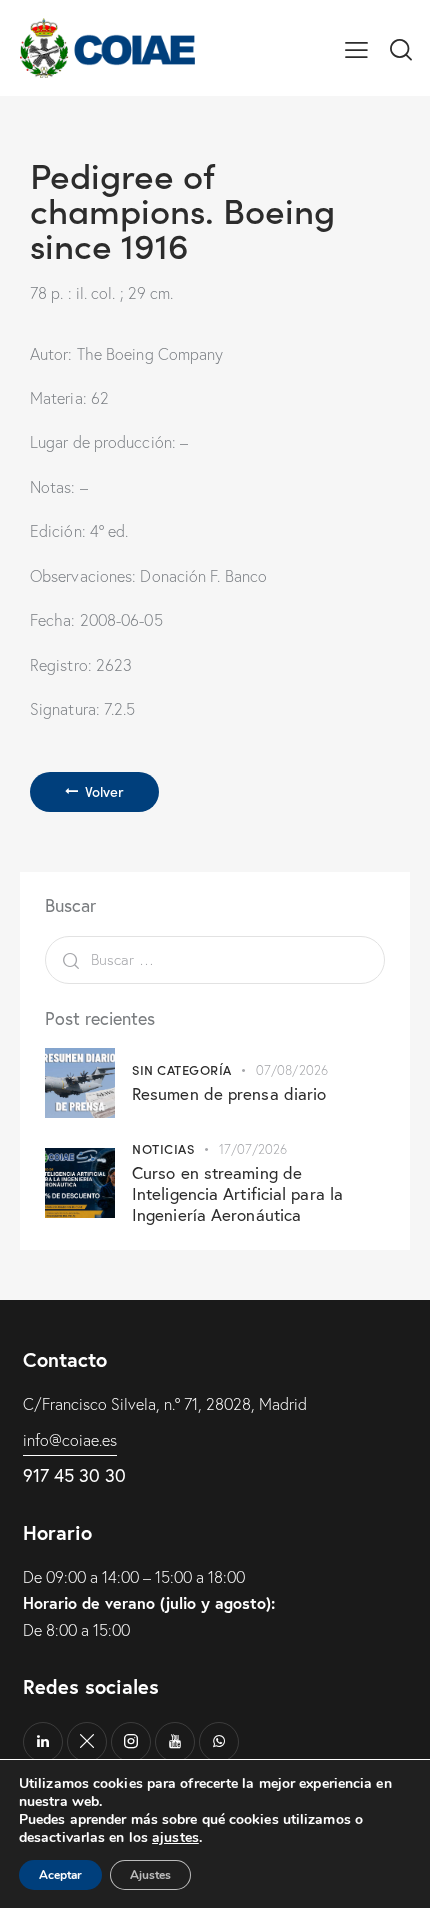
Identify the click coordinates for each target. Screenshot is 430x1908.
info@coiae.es (70, 1440)
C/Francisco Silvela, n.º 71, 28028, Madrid (165, 1404)
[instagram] (131, 1742)
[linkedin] (43, 1742)
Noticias (163, 1148)
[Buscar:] (215, 959)
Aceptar (60, 1875)
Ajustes (150, 1875)
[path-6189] (87, 1742)
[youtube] (175, 1742)
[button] (356, 48)
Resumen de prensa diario (229, 1093)
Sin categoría (182, 1069)
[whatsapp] (219, 1742)
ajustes (175, 1838)
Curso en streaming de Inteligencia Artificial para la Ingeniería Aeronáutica (237, 1194)
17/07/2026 (253, 1149)
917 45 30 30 (74, 1475)
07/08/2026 (292, 1070)
